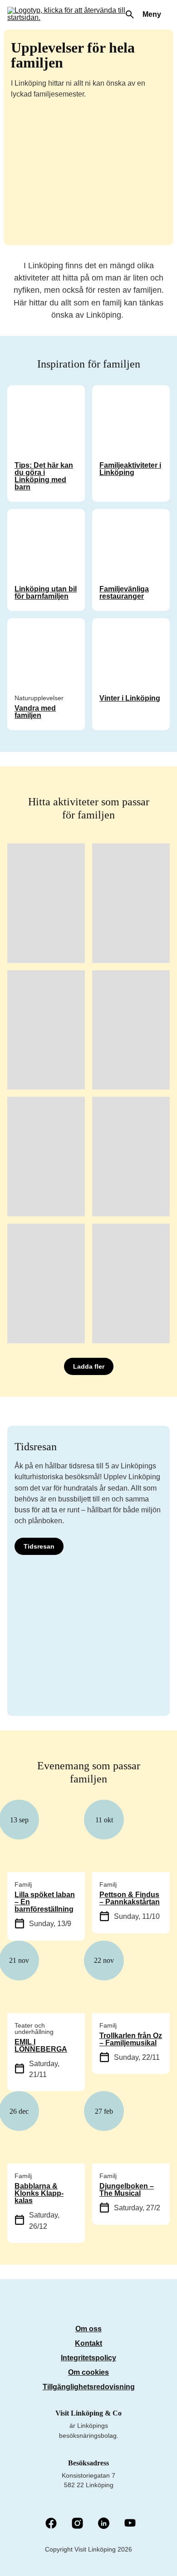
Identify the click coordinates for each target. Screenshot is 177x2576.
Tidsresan (39, 1546)
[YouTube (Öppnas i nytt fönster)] (130, 2524)
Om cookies (88, 2372)
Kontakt (88, 2343)
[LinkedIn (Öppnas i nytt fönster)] (104, 2524)
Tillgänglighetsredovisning (89, 2387)
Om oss (88, 2329)
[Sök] (130, 15)
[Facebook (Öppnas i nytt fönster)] (51, 2524)
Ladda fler (89, 1366)
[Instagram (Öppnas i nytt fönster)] (77, 2524)
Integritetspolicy (88, 2358)
